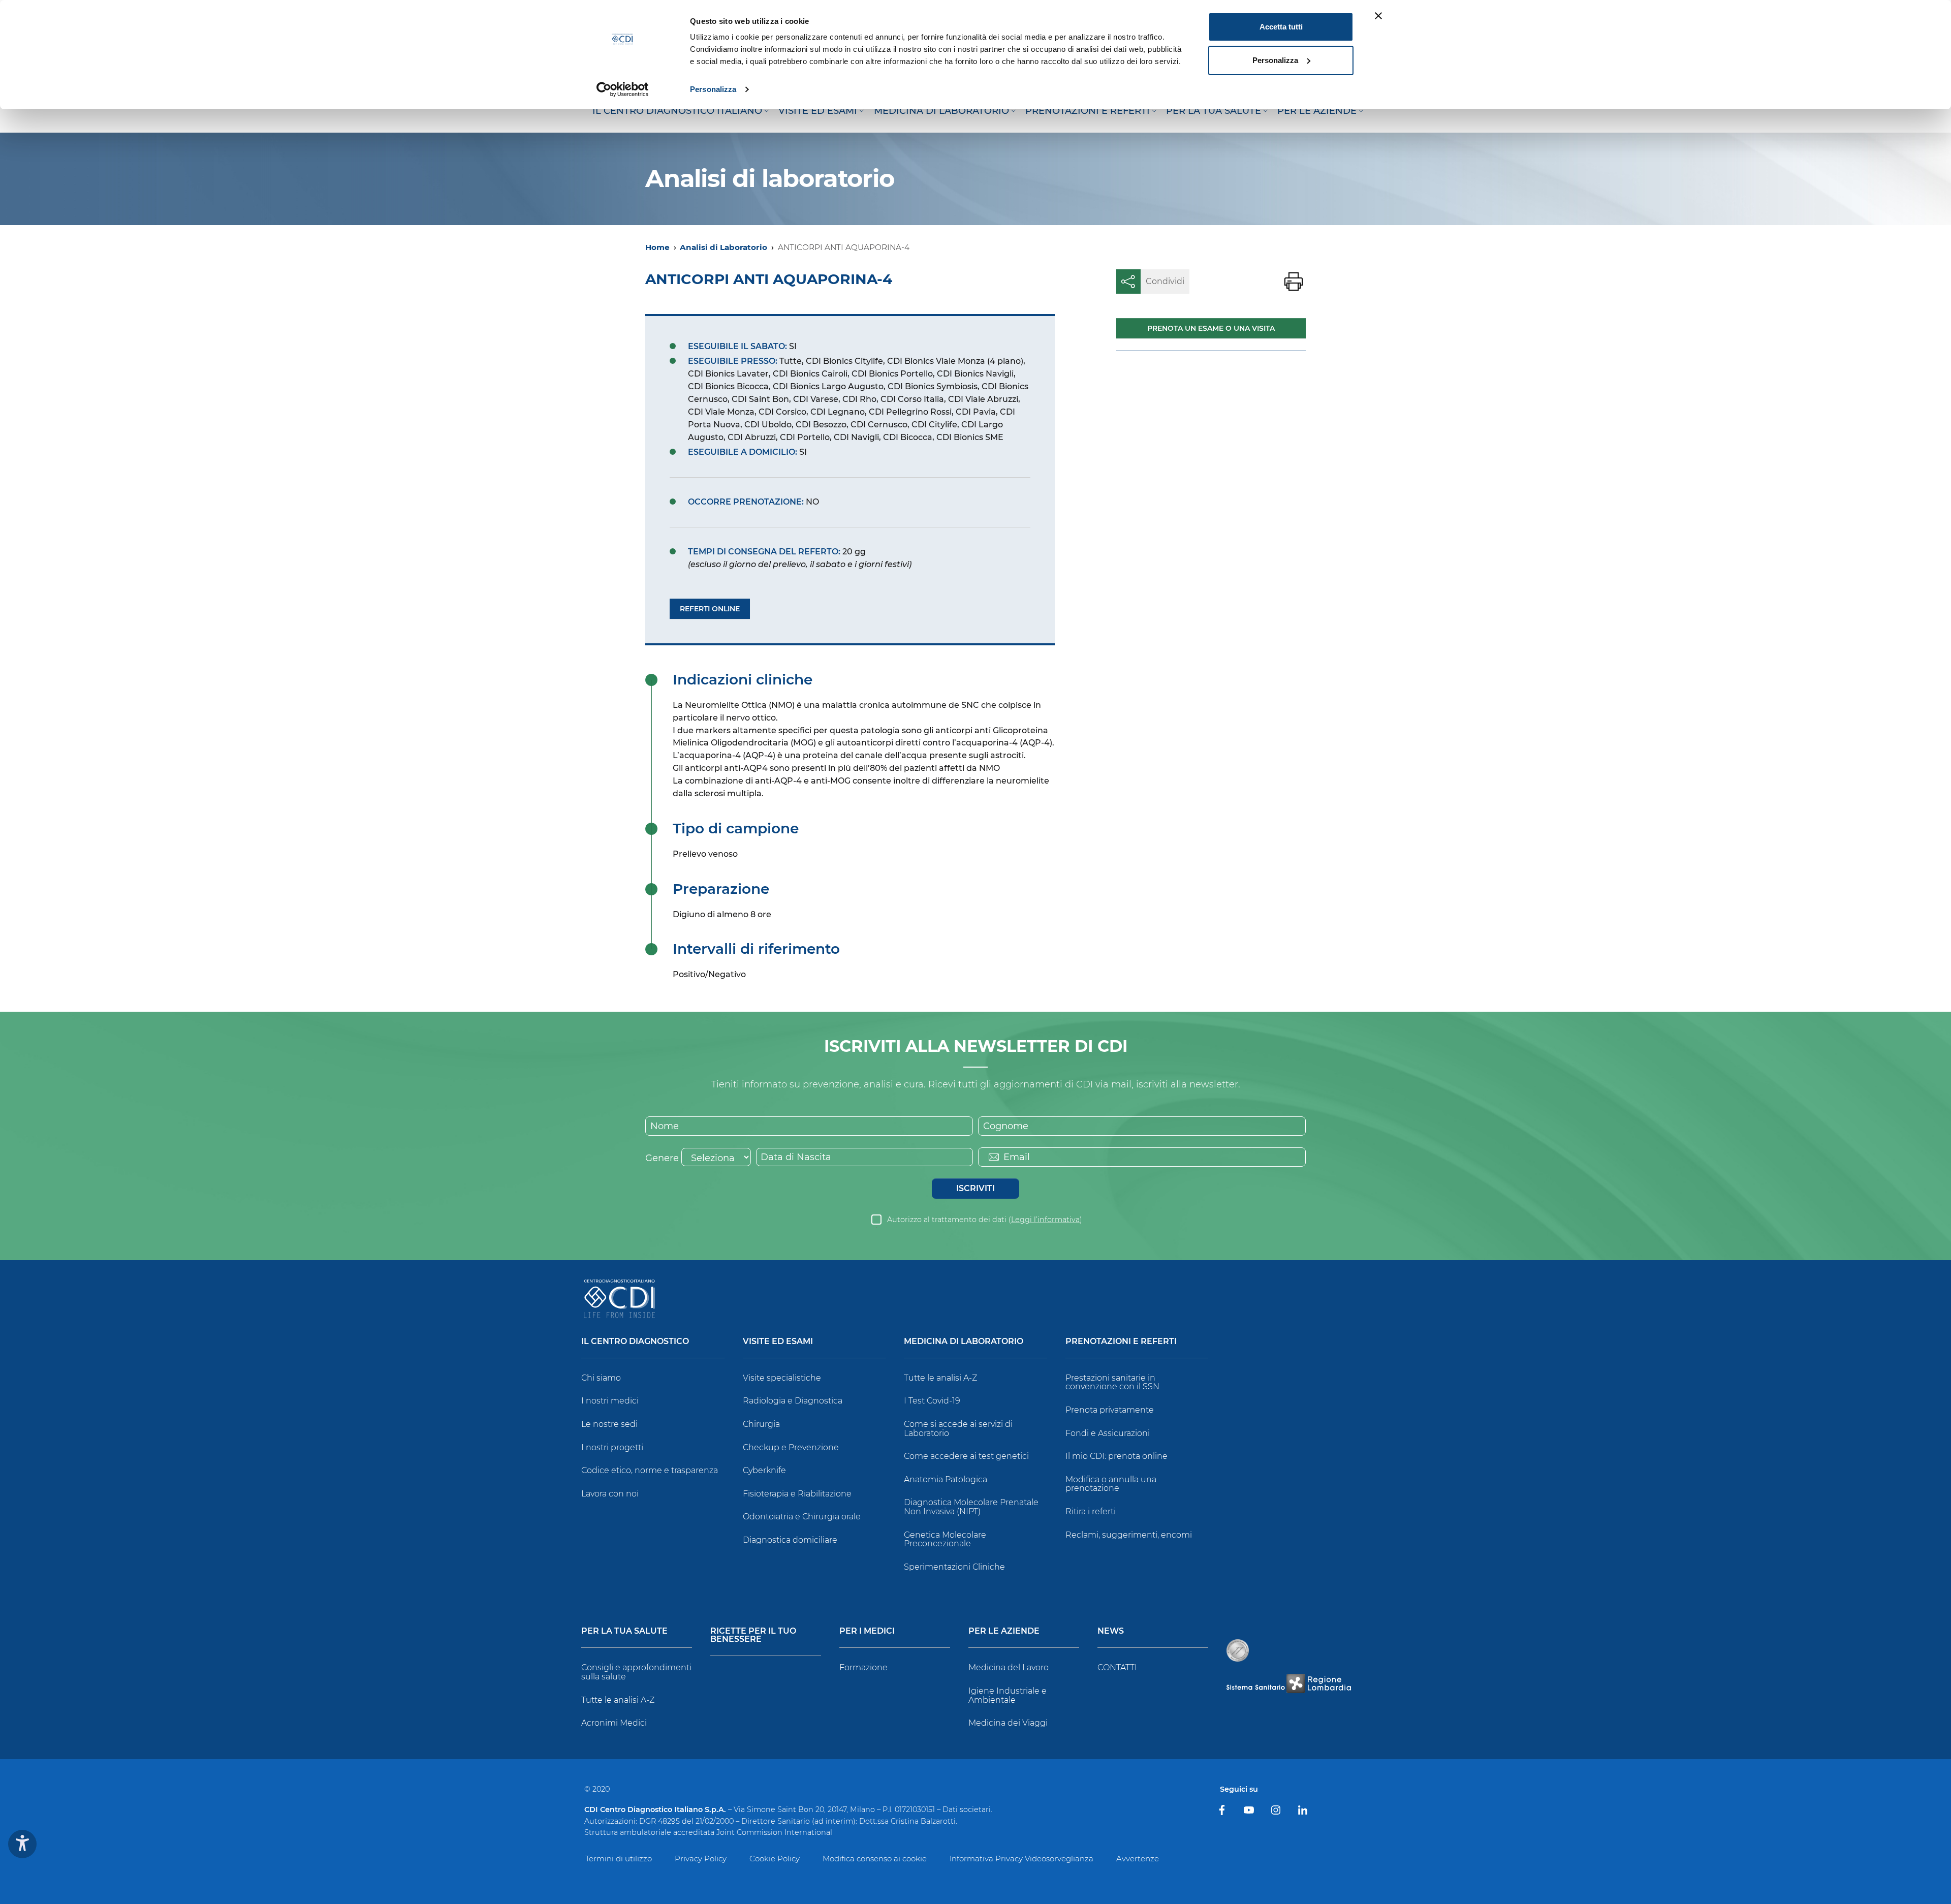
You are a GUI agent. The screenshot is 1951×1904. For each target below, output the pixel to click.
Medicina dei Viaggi (1008, 1723)
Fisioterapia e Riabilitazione (797, 1494)
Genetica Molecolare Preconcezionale (945, 1539)
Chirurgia (761, 1424)
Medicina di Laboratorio (964, 1342)
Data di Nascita (796, 1157)
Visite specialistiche (782, 1378)
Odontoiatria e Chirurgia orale (802, 1517)
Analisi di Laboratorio (723, 247)
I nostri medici (610, 1401)
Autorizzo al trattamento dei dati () (985, 1220)
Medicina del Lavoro (1009, 1667)
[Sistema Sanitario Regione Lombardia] (1288, 1683)
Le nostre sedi (609, 1424)
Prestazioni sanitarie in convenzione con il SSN (1112, 1382)
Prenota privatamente (1110, 1410)
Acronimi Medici (614, 1723)
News (1111, 1631)
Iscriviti (975, 1188)
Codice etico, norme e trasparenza (650, 1470)
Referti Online (710, 609)
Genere (662, 1158)
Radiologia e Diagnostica (793, 1401)
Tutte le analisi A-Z (940, 1378)
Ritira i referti (1091, 1511)
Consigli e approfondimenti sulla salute (636, 1672)
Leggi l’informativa (1045, 1220)
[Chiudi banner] (1378, 16)
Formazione (863, 1667)
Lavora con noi (610, 1494)
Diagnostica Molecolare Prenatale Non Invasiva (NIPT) (971, 1507)
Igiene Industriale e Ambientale (1008, 1695)
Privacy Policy (701, 1859)
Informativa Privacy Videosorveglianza (1021, 1859)
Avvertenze (1138, 1859)
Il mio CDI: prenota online (1116, 1456)
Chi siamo (601, 1378)
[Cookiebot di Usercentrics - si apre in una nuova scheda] (623, 89)
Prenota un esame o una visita (1211, 328)
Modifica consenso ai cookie (875, 1859)
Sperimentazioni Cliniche (954, 1567)
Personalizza (713, 89)
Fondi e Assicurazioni (1108, 1433)
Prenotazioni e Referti (1121, 1342)
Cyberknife (764, 1470)
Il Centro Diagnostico (635, 1342)
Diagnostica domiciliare (790, 1540)
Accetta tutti (1281, 27)
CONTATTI (1117, 1667)
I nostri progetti (612, 1447)
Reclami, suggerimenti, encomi (1129, 1535)
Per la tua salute (624, 1631)
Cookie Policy (775, 1859)
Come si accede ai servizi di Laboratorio (958, 1429)
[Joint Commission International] (1238, 1650)
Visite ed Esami (778, 1342)
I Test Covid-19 (932, 1401)
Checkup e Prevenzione (791, 1447)
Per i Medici (867, 1631)
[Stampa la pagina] (1294, 282)
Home (657, 247)
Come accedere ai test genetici (966, 1456)
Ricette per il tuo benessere (753, 1635)
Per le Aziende (1004, 1631)
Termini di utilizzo (619, 1859)
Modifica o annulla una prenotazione (1111, 1484)
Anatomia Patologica (946, 1479)
